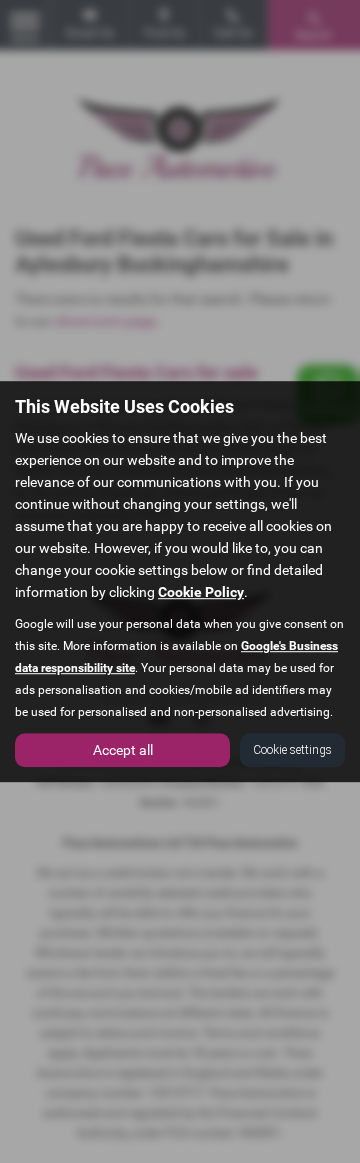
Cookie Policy (201, 592)
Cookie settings (292, 750)
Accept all (123, 750)
